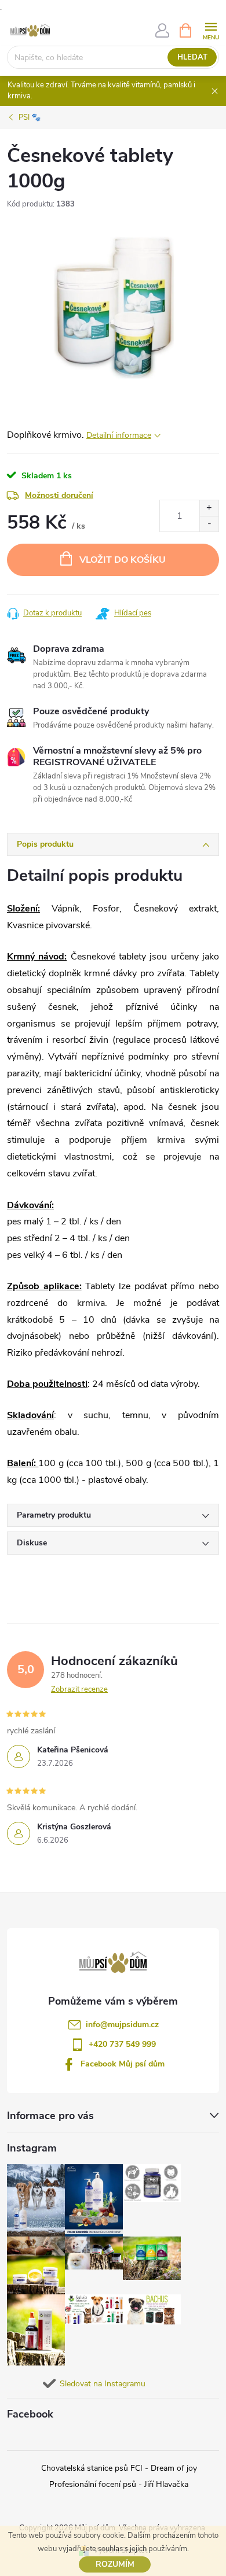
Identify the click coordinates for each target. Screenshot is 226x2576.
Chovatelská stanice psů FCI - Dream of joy (119, 2468)
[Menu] (211, 30)
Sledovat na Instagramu (103, 2384)
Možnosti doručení (59, 495)
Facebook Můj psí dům (123, 2064)
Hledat (192, 57)
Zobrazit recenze (79, 1689)
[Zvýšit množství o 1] (209, 508)
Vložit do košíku (123, 560)
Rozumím (115, 2564)
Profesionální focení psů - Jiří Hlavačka (119, 2484)
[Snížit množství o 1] (209, 524)
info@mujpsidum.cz (122, 2025)
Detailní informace (119, 435)
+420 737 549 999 (122, 2044)
